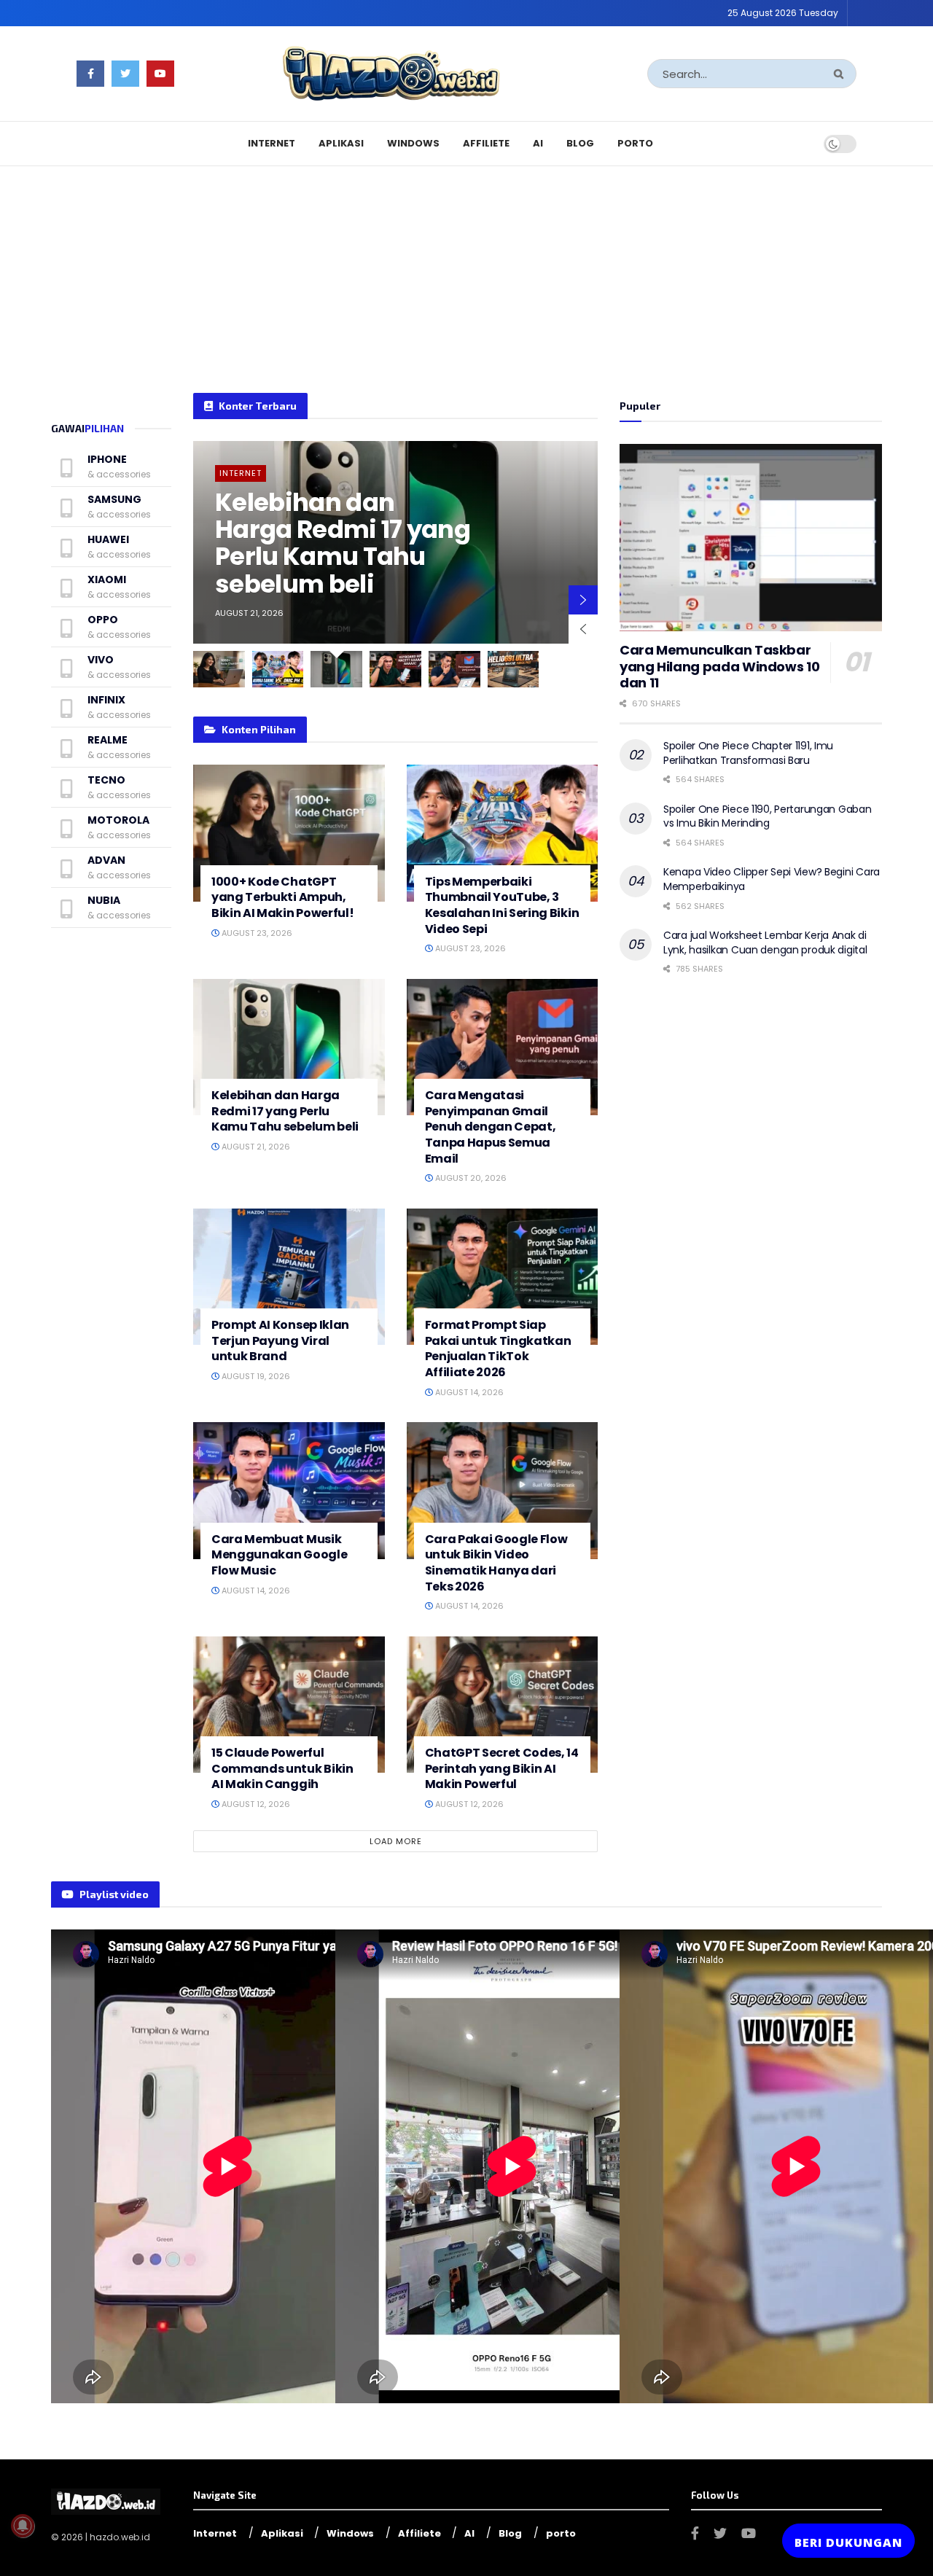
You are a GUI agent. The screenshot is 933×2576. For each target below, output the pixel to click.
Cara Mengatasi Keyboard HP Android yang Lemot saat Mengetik (340, 543)
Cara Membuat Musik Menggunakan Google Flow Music (279, 1555)
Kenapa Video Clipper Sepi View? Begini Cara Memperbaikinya (772, 879)
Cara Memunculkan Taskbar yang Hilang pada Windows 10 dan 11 (719, 666)
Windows (413, 143)
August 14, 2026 (468, 1392)
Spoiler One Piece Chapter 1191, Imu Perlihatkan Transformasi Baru (748, 753)
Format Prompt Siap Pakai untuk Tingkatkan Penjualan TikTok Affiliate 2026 (498, 1349)
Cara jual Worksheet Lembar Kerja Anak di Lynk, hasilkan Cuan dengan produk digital (765, 942)
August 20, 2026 (470, 1178)
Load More (396, 1841)
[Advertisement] (466, 269)
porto (635, 143)
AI (538, 143)
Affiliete (486, 143)
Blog (580, 143)
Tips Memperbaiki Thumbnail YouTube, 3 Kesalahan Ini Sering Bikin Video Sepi (502, 905)
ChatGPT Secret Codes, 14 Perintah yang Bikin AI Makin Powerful (502, 1768)
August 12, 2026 (255, 1804)
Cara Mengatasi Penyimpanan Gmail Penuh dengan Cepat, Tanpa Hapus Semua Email (491, 1127)
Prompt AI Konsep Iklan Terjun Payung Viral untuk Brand (280, 1340)
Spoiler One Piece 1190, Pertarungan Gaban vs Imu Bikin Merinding (768, 816)
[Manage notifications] (23, 2526)
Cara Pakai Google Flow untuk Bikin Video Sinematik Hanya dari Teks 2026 (496, 1563)
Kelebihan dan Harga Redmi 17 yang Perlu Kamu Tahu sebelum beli (285, 1111)
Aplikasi (341, 143)
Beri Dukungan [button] (848, 2542)
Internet (272, 143)
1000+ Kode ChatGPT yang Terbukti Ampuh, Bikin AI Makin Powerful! (282, 897)
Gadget (238, 473)
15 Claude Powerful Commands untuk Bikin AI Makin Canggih (282, 1768)
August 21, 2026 (255, 1147)
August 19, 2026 (255, 1376)
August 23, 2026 (256, 933)
